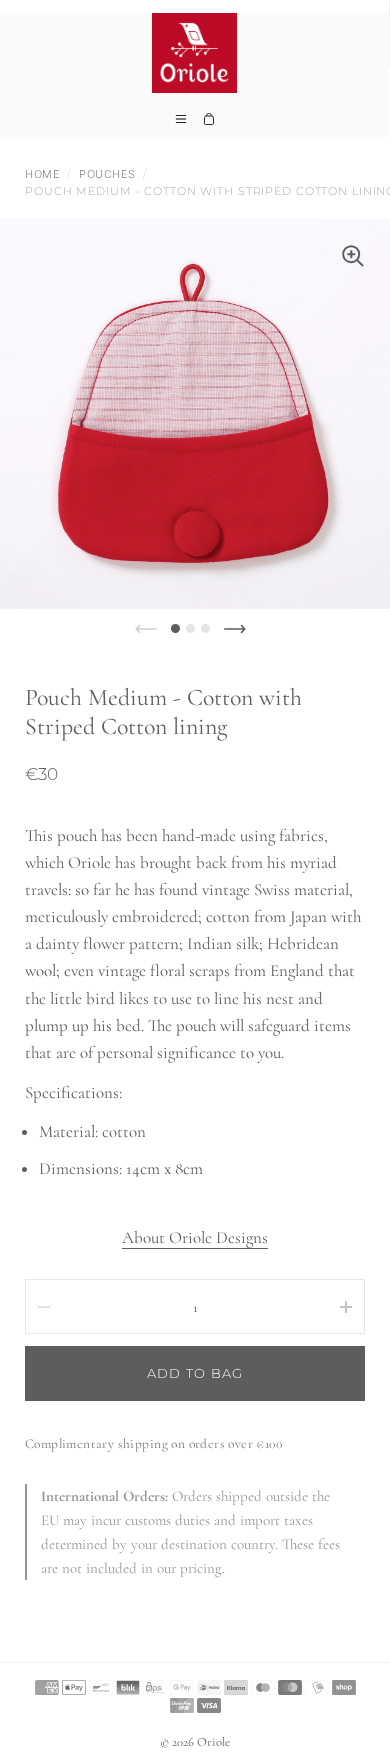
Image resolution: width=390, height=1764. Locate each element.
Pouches (107, 174)
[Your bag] (209, 125)
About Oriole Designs (195, 1237)
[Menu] (181, 125)
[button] (175, 628)
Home (42, 174)
